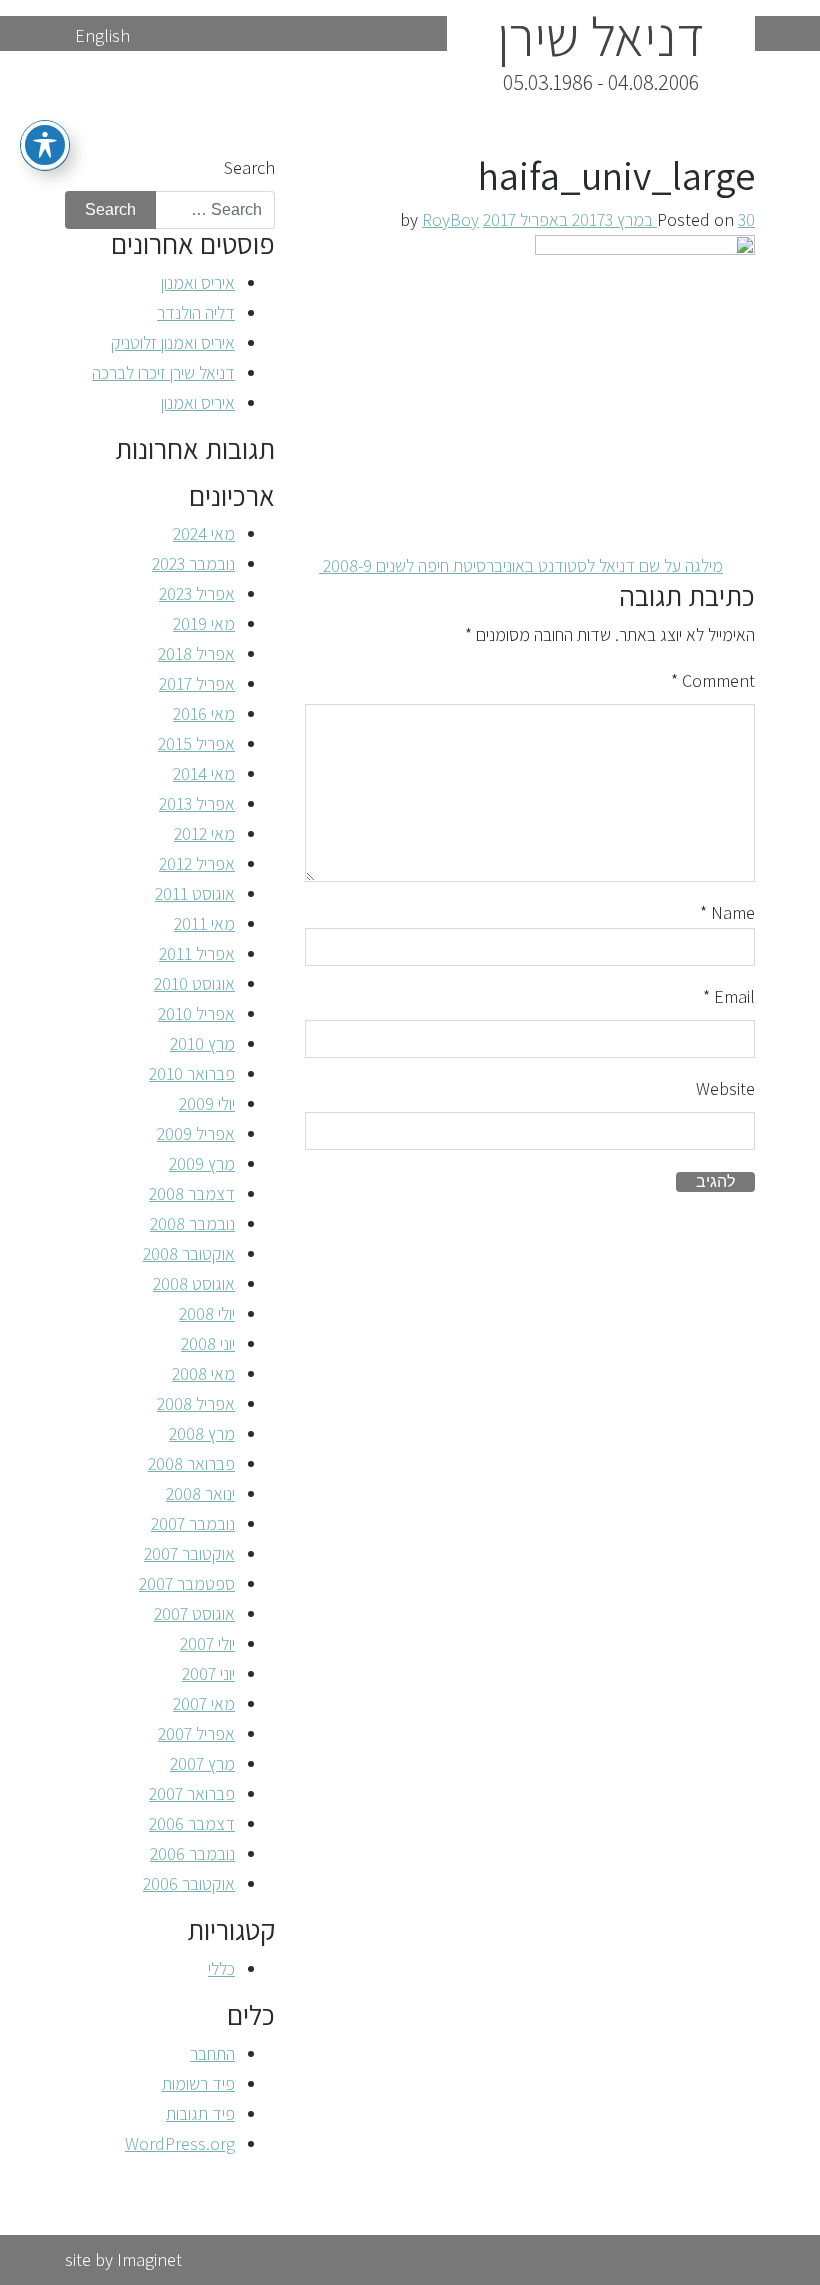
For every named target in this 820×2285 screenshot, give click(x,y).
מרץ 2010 (202, 1043)
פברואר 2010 (192, 1073)
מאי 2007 (204, 1703)
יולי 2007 (207, 1643)
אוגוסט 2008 (194, 1283)
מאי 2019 (204, 623)
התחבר (212, 2053)
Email (729, 996)
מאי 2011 (204, 923)
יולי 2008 (207, 1313)
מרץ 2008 (202, 1433)
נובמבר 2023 (193, 563)
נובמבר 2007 (193, 1523)
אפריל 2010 (196, 1013)
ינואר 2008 (200, 1493)
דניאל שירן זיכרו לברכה (163, 372)
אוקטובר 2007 (189, 1553)
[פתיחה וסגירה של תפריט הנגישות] (45, 145)
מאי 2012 (204, 833)
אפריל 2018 (196, 653)
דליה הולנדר (196, 312)
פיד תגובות (200, 2113)
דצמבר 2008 (192, 1193)
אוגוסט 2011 (195, 893)
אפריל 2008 (196, 1403)
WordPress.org (180, 2143)
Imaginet (149, 2259)
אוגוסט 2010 (194, 983)
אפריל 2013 (197, 803)
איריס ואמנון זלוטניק (173, 342)
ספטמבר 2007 (187, 1583)
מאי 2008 (203, 1373)
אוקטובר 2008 (189, 1253)
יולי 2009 (207, 1103)
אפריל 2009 (196, 1133)
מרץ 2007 (202, 1763)
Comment (713, 680)
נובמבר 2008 (192, 1223)
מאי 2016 (204, 713)
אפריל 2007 (196, 1733)
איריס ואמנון (198, 282)
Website (725, 1088)
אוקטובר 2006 (189, 1883)
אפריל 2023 (197, 593)
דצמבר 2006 (192, 1823)
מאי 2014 (204, 773)
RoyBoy (450, 219)
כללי (221, 1968)
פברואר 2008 (191, 1463)
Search (249, 167)
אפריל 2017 (197, 683)
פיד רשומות (198, 2083)
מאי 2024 (204, 533)
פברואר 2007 (192, 1793)
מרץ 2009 (202, 1163)
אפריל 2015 (196, 743)
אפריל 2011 (197, 953)
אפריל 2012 (197, 863)
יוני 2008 (208, 1343)
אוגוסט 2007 (194, 1613)
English (102, 35)
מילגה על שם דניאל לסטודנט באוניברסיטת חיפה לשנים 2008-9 (521, 565)
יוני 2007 (208, 1673)
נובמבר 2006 (192, 1853)
